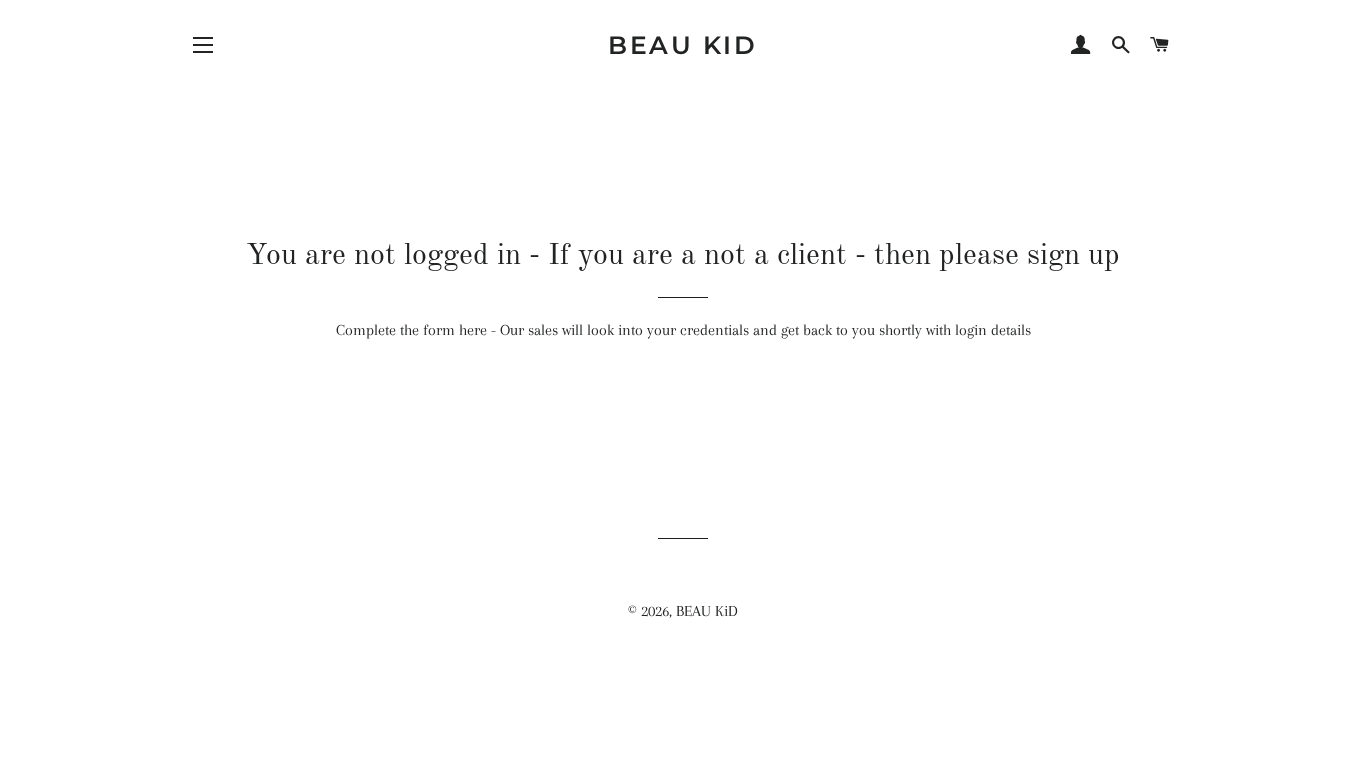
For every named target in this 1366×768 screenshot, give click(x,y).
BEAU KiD (682, 45)
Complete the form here (411, 330)
